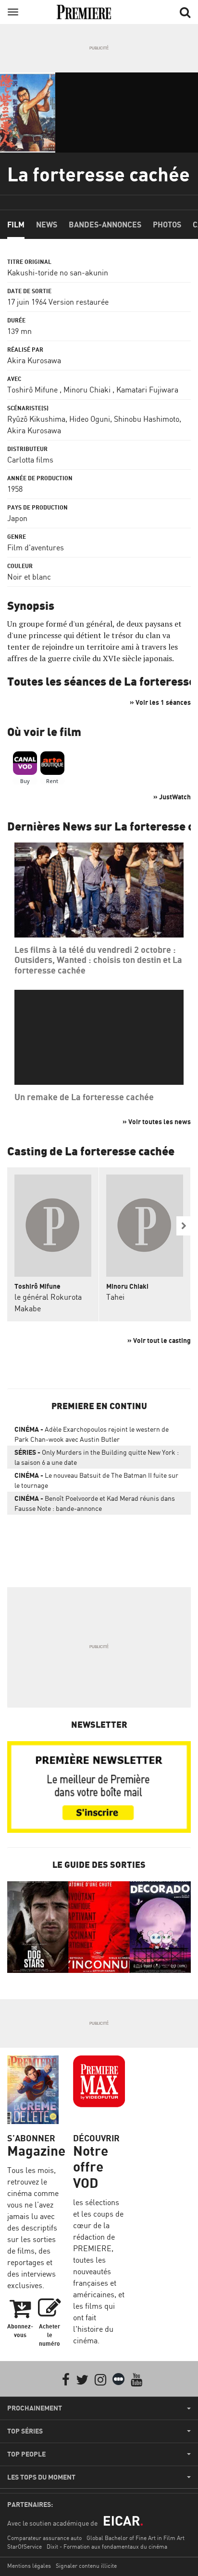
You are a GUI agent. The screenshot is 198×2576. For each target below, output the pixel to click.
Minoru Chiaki (87, 390)
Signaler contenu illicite (86, 2566)
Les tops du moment (41, 2477)
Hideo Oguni (90, 419)
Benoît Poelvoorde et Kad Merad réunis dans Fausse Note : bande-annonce (95, 1503)
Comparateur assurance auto (44, 2538)
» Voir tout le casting (159, 1340)
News (47, 225)
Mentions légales (29, 2566)
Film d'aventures (36, 547)
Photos (167, 225)
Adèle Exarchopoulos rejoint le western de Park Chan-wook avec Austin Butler (92, 1434)
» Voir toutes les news (157, 1122)
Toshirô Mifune (32, 390)
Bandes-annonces (105, 225)
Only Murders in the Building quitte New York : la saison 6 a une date (97, 1457)
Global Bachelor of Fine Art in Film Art (136, 2538)
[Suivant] (184, 1226)
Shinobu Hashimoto (147, 419)
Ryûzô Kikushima (36, 419)
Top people (26, 2454)
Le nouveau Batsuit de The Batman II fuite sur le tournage (96, 1480)
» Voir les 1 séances (160, 702)
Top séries (25, 2431)
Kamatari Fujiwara (147, 390)
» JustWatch (172, 797)
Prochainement (35, 2408)
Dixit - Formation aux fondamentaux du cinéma (107, 2546)
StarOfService (25, 2546)
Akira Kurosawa (34, 360)
